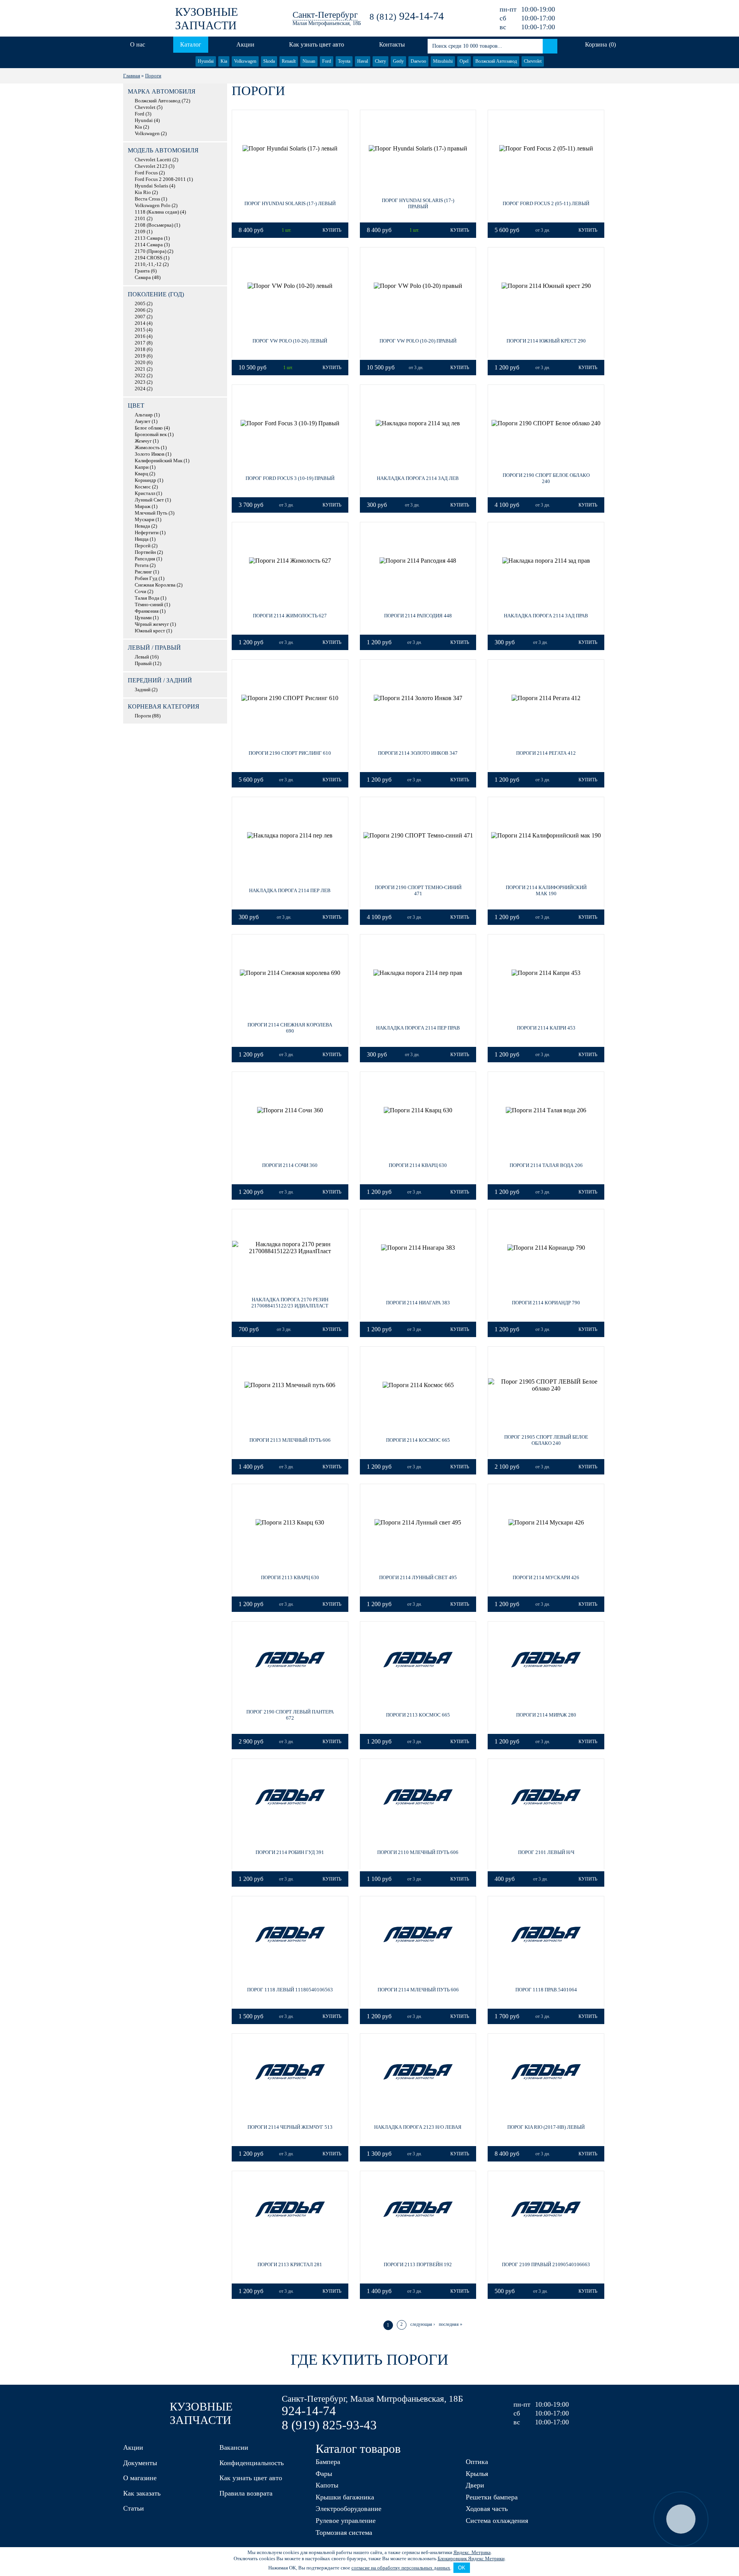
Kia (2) (142, 127)
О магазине (140, 2478)
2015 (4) (144, 330)
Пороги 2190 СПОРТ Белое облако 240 (546, 478)
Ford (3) (143, 114)
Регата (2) (145, 565)
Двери (475, 2485)
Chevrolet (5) (149, 107)
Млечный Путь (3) (155, 513)
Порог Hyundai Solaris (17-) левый (290, 203)
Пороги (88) (148, 716)
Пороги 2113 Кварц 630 (290, 1577)
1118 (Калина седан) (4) (160, 212)
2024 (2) (144, 389)
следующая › (423, 2324)
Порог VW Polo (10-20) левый (290, 341)
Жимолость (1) (151, 448)
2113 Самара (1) (152, 238)
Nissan (309, 61)
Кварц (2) (145, 474)
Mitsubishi (443, 61)
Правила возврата (246, 2493)
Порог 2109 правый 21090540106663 (546, 2264)
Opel (464, 61)
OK (462, 2568)
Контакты (392, 44)
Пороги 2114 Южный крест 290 (546, 341)
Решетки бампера (492, 2497)
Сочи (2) (144, 592)
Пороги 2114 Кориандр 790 (546, 1303)
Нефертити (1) (150, 533)
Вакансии (234, 2447)
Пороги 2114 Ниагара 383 (418, 1303)
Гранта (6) (146, 271)
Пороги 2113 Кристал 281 (290, 2264)
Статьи (134, 2508)
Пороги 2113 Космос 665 (418, 1715)
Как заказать (142, 2493)
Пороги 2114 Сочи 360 (290, 1165)
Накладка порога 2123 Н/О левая (418, 2127)
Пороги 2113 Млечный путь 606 (290, 1440)
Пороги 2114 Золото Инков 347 (418, 753)
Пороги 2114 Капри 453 (546, 1028)
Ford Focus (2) (150, 173)
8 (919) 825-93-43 (329, 2425)
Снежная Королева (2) (159, 585)
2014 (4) (144, 323)
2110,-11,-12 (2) (152, 264)
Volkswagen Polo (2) (156, 206)
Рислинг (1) (147, 572)
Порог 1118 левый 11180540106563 (290, 1990)
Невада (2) (146, 526)
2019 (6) (144, 356)
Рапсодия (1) (148, 559)
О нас (138, 44)
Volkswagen (245, 61)
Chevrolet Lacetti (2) (156, 160)
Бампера (328, 2462)
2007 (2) (144, 317)
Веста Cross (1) (151, 199)
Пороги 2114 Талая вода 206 (546, 1165)
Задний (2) (146, 690)
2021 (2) (144, 369)
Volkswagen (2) (151, 134)
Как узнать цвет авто (317, 44)
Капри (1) (145, 467)
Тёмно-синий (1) (152, 605)
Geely (398, 61)
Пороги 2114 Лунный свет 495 (418, 1577)
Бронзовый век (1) (154, 435)
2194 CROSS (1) (152, 258)
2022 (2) (144, 376)
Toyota (344, 61)
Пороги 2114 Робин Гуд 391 (290, 1852)
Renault (289, 61)
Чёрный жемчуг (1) (155, 624)
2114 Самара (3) (152, 245)
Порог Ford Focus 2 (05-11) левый (546, 203)
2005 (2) (144, 304)
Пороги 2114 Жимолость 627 (290, 616)
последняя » (451, 2324)
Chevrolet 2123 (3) (155, 166)
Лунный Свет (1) (153, 500)
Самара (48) (148, 277)
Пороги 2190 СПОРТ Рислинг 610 (290, 753)
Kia (224, 61)
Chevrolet (533, 61)
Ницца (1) (145, 539)
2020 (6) (144, 363)
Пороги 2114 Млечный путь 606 (418, 1990)
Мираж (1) (146, 507)
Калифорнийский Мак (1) (162, 461)
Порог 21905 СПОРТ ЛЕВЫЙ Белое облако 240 (546, 1440)
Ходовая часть (487, 2509)
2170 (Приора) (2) (154, 251)
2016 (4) (144, 336)
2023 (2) (144, 382)
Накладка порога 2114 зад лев (418, 478)
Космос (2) (146, 487)
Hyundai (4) (147, 120)
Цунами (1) (147, 618)
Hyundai (206, 61)
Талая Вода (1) (150, 598)
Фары (324, 2474)
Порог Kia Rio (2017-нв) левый (546, 2127)
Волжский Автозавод (496, 61)
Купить (332, 230)
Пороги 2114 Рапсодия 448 (418, 616)
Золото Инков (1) (153, 454)
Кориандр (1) (149, 480)
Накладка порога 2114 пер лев (290, 890)
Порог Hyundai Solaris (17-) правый (418, 203)
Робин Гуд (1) (150, 578)
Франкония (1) (150, 611)
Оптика (477, 2462)
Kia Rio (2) (146, 192)
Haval (363, 61)
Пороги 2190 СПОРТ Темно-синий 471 (418, 890)
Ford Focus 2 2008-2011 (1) (164, 179)
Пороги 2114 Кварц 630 (418, 1165)
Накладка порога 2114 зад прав (546, 616)
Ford (327, 61)
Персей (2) (146, 546)
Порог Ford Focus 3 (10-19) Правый (290, 478)
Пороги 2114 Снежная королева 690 (290, 1028)
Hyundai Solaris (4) (155, 186)
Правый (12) (148, 664)
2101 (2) (144, 219)
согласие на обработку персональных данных (401, 2568)
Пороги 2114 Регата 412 (546, 753)
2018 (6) (144, 349)
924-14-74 (407, 16)
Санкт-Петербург (325, 15)
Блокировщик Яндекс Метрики (471, 2558)
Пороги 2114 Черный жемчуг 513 (290, 2127)
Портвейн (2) (149, 552)
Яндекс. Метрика (472, 2552)
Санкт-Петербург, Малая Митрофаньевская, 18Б (372, 2399)
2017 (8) (144, 343)
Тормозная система (344, 2533)
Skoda (269, 61)
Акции (245, 44)
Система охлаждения (497, 2521)
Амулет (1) (146, 421)
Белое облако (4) (152, 428)
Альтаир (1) (147, 415)
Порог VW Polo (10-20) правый (418, 341)
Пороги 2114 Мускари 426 (546, 1577)
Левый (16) (147, 657)
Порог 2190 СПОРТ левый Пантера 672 (290, 1715)
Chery (380, 61)
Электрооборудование (349, 2509)
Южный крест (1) (153, 631)
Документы (140, 2463)
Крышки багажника (345, 2497)
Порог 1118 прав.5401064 (546, 1990)
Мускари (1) (148, 520)
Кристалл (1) (148, 493)
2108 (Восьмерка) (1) (157, 225)
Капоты (327, 2485)
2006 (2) (144, 310)
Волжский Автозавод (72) (162, 101)
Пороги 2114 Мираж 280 (546, 1715)
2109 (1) (144, 232)
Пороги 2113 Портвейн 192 (418, 2264)
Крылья (477, 2474)
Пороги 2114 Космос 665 (418, 1440)
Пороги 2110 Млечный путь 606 (418, 1852)
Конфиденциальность (252, 2463)
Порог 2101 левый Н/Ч (546, 1852)
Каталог (191, 44)
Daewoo (418, 61)
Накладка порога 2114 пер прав (418, 1028)
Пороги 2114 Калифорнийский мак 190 (546, 890)
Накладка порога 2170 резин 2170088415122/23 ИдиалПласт (290, 1303)
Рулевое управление (346, 2521)
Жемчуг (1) (147, 441)
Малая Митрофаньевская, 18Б (327, 23)
